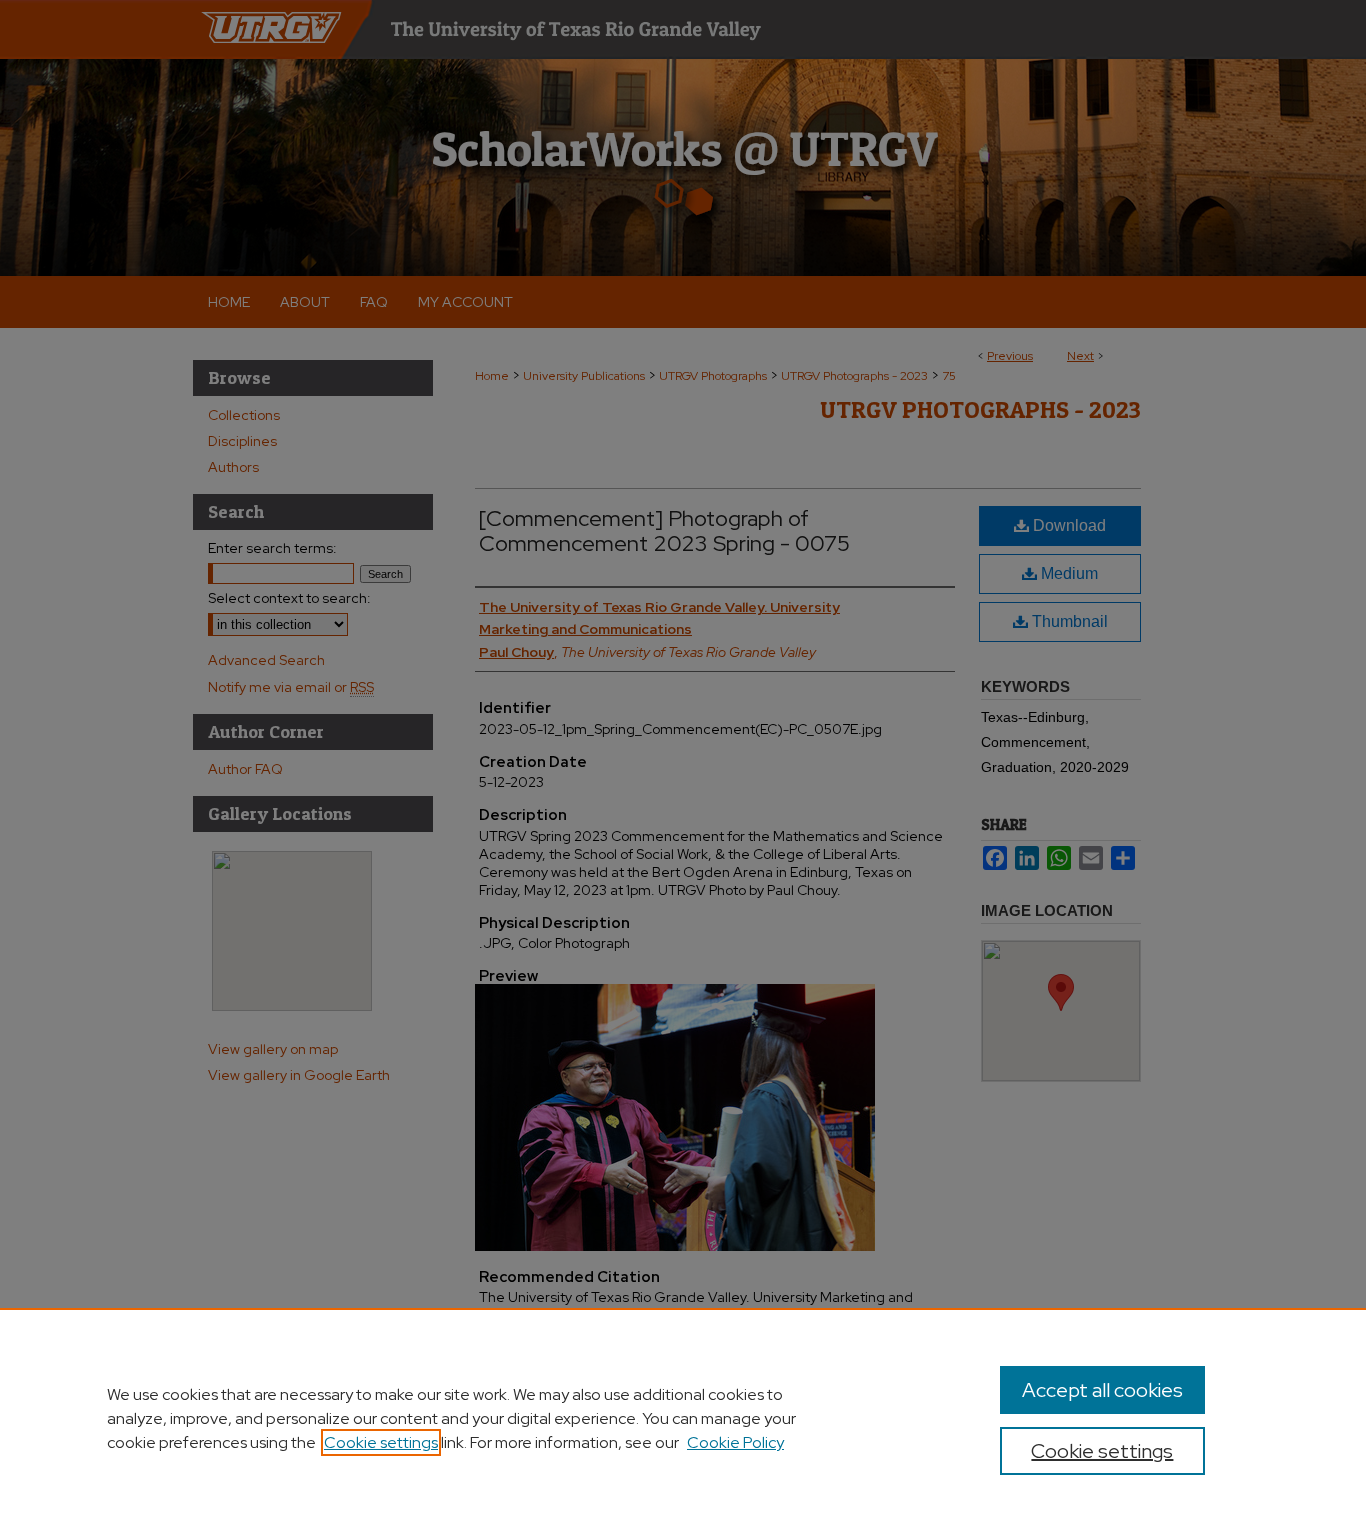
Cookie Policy (735, 1442)
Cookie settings (381, 1442)
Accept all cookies (1102, 1390)
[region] (683, 1418)
